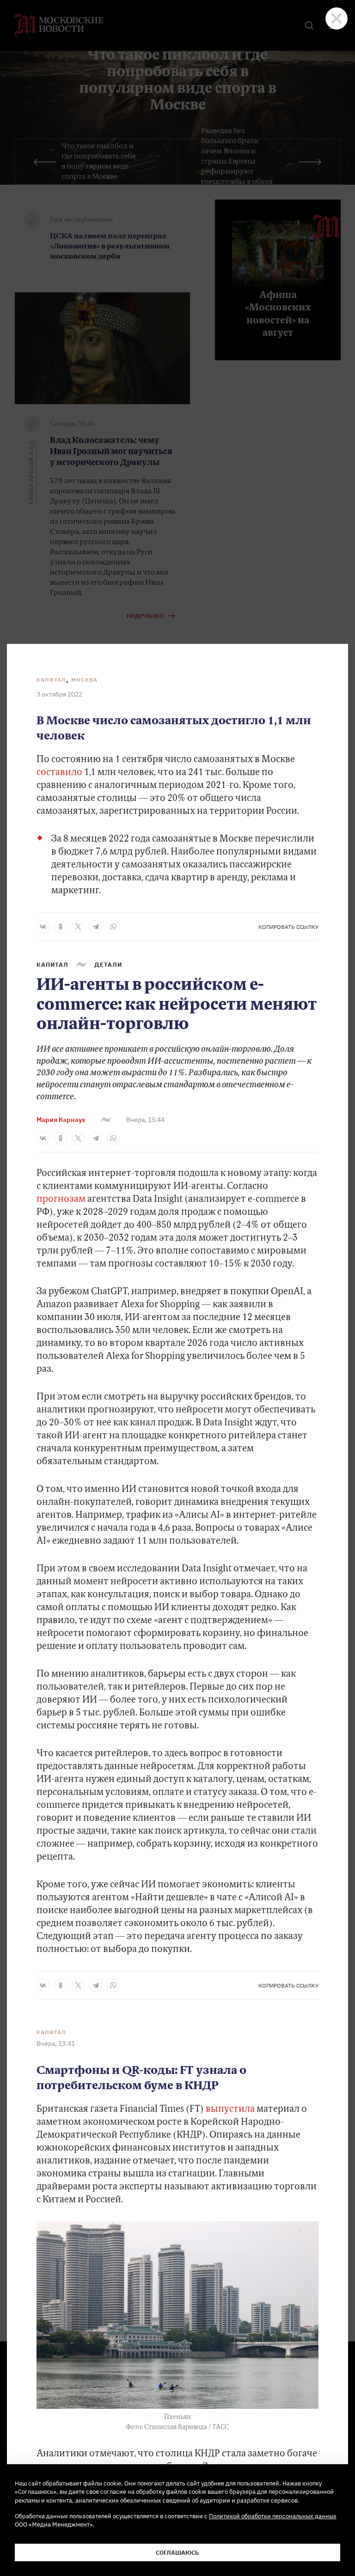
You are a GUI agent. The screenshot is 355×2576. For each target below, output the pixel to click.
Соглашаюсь (177, 2552)
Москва (84, 680)
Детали (108, 964)
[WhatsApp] (113, 927)
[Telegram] (96, 927)
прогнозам (61, 1200)
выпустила (230, 2109)
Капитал (51, 680)
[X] (78, 927)
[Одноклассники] (61, 927)
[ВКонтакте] (43, 927)
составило (59, 773)
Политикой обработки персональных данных (273, 2516)
